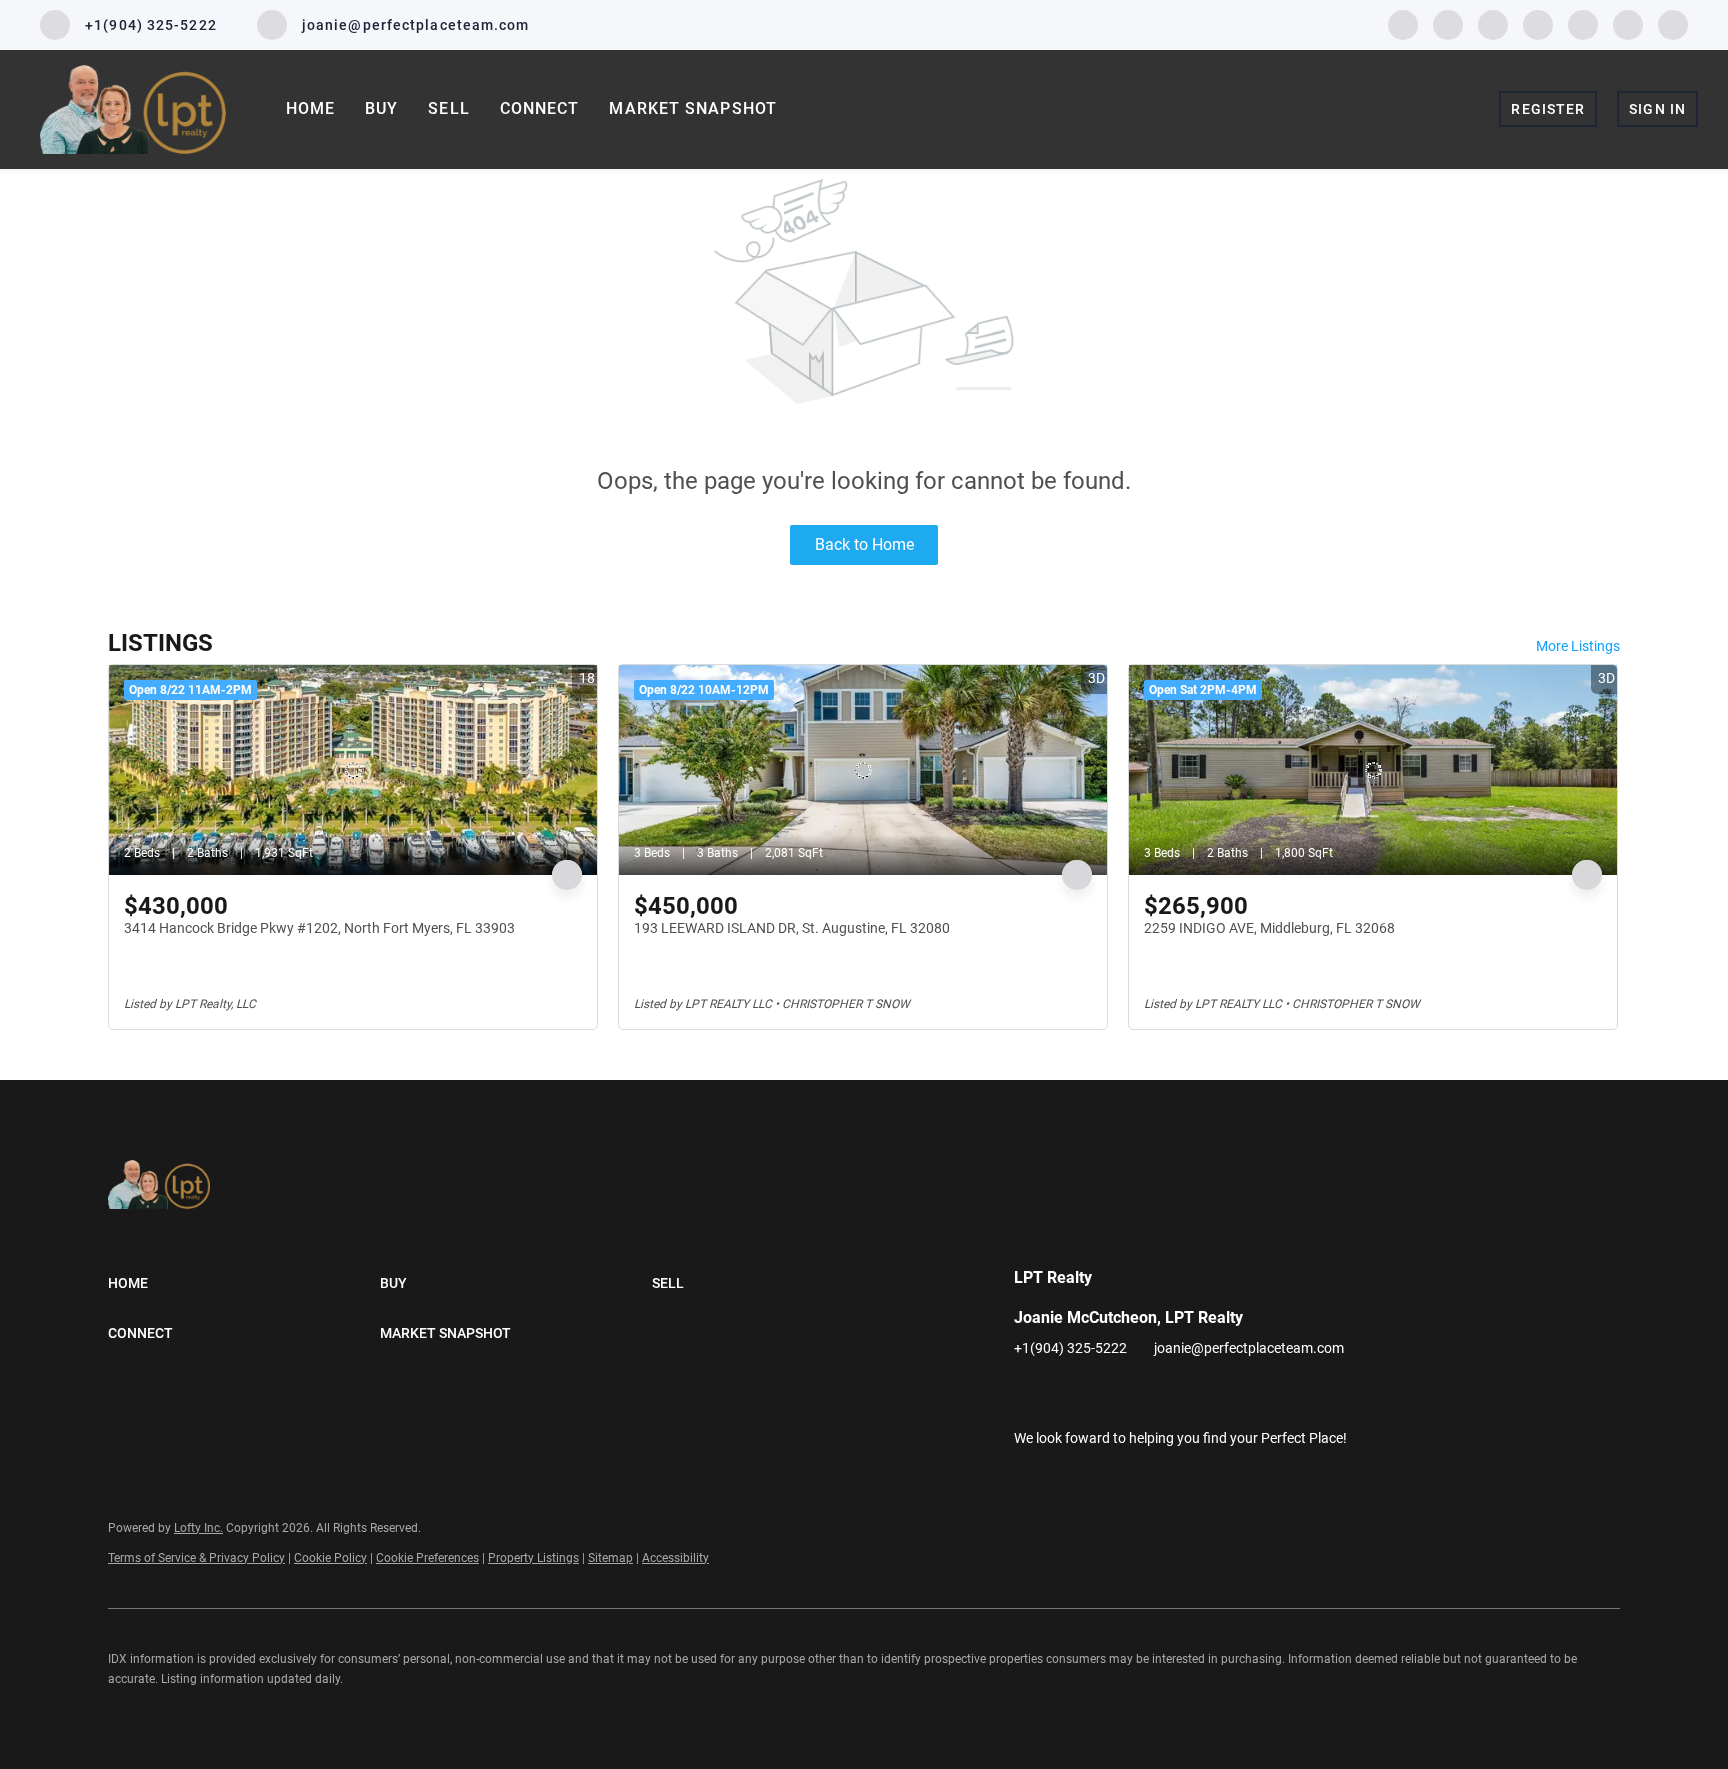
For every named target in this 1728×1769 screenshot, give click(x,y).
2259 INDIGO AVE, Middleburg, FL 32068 (1269, 928)
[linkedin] (1448, 23)
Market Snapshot (693, 108)
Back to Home (864, 544)
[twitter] (1493, 23)
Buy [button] (381, 108)
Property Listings (533, 1558)
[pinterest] (1628, 23)
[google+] (1673, 23)
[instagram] (1538, 23)
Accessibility (675, 1558)
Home (310, 108)
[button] (244, 1283)
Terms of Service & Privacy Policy (196, 1558)
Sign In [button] (1657, 109)
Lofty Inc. (198, 1528)
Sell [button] (448, 108)
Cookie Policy (330, 1558)
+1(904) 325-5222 (1070, 1348)
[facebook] (1403, 23)
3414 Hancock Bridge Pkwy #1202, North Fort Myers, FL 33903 (319, 928)
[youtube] (1583, 23)
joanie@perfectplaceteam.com (1249, 1348)
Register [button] (1548, 109)
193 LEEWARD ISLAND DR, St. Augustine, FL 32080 (792, 928)
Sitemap (610, 1558)
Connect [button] (540, 108)
